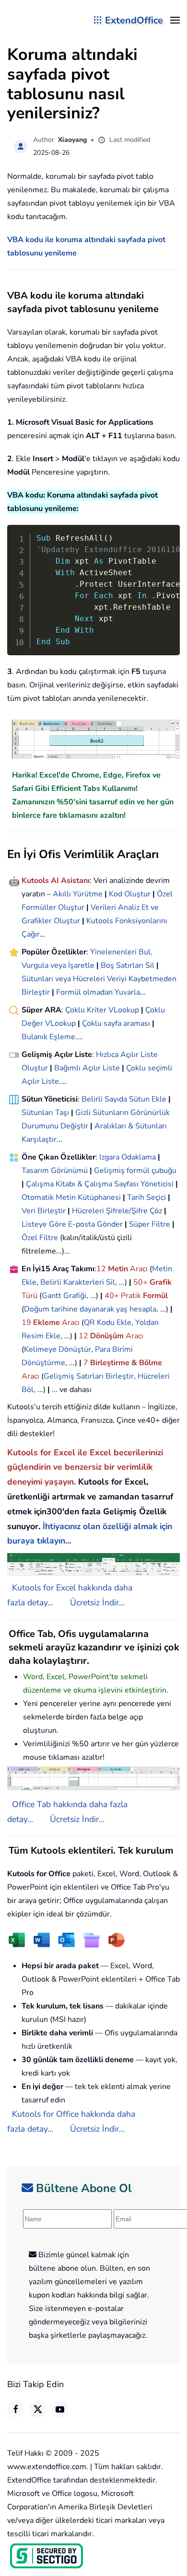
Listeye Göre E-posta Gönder (72, 1224)
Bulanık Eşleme (48, 1037)
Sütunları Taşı (45, 1113)
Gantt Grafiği (64, 1296)
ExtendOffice (134, 20)
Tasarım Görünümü (55, 1171)
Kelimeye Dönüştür (58, 1349)
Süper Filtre (150, 1224)
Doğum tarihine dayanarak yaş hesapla (90, 1309)
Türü (29, 1296)
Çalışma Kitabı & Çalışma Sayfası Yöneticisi (100, 1184)
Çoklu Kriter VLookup (102, 1010)
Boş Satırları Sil (128, 965)
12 (102, 1269)
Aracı (139, 1269)
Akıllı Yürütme (78, 894)
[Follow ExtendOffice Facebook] (16, 2409)
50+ (141, 1282)
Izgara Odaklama (128, 1157)
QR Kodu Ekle (108, 1323)
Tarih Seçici (146, 1197)
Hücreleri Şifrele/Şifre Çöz (117, 1211)
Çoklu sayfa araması (116, 1023)
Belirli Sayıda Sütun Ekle (124, 1099)
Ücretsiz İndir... (97, 1602)
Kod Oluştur (130, 894)
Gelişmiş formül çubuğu (135, 1171)
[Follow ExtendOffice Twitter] (38, 2409)
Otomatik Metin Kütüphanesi (71, 1197)
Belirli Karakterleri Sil (78, 1282)
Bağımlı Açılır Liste (87, 1068)
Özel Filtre (40, 1238)
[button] (175, 20)
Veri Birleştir (44, 1211)
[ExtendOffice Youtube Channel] (60, 2409)
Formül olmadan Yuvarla (98, 992)
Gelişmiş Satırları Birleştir (89, 1376)
